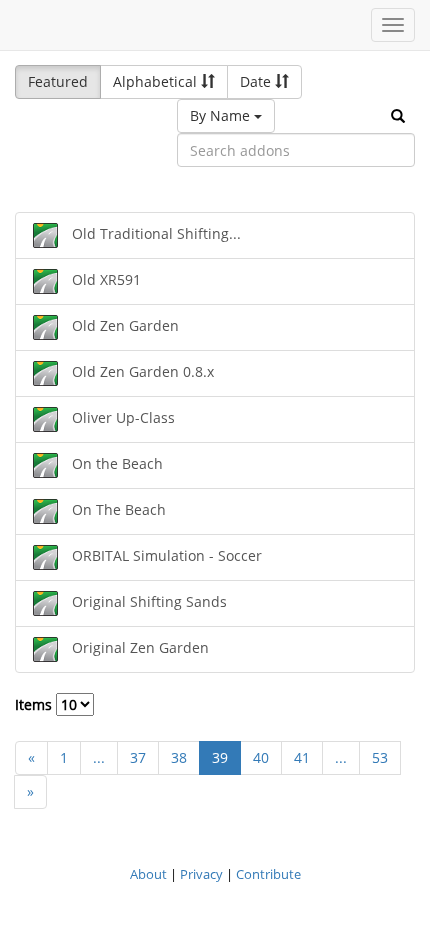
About (148, 874)
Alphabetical (157, 81)
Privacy (201, 874)
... (99, 757)
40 (261, 757)
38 (179, 757)
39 (220, 757)
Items (35, 704)
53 (380, 757)
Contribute (268, 874)
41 (302, 757)
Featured (58, 81)
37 (138, 757)
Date (257, 81)
